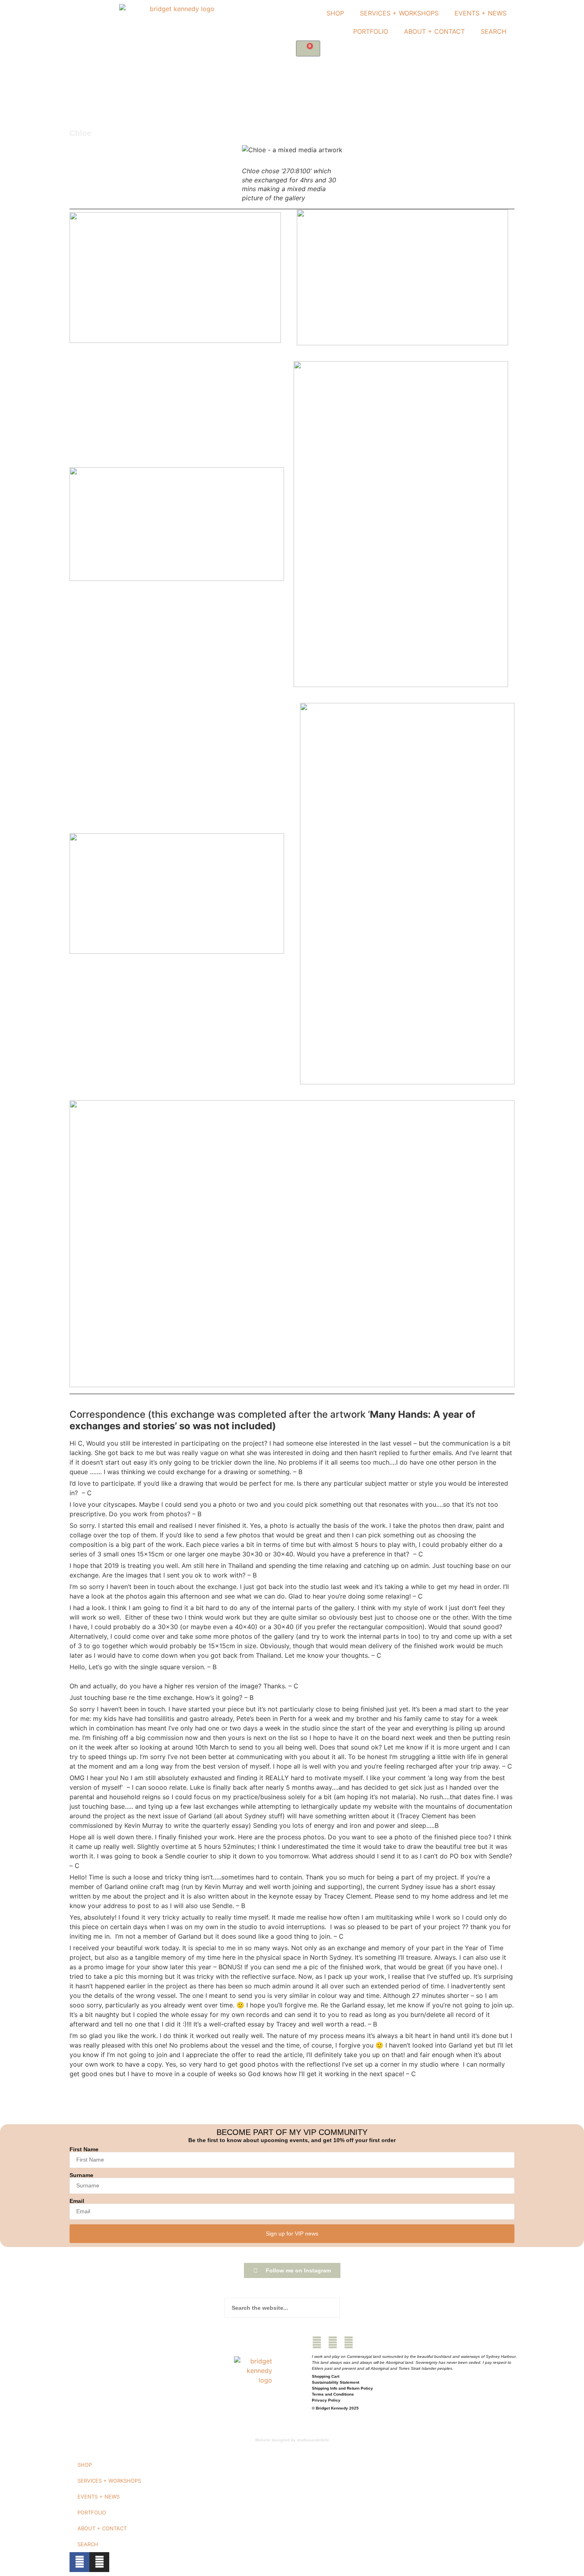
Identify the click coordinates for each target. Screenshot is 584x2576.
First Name (84, 2149)
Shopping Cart (326, 2376)
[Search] (350, 2308)
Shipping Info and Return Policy (342, 2388)
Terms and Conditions (333, 2394)
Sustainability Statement (336, 2382)
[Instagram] (333, 2343)
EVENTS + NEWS (481, 13)
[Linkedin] (349, 2343)
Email (77, 2201)
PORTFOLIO (371, 31)
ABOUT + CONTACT (434, 31)
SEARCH (494, 31)
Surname (81, 2175)
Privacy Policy (326, 2400)
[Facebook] (317, 2343)
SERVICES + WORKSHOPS (399, 13)
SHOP (335, 13)
